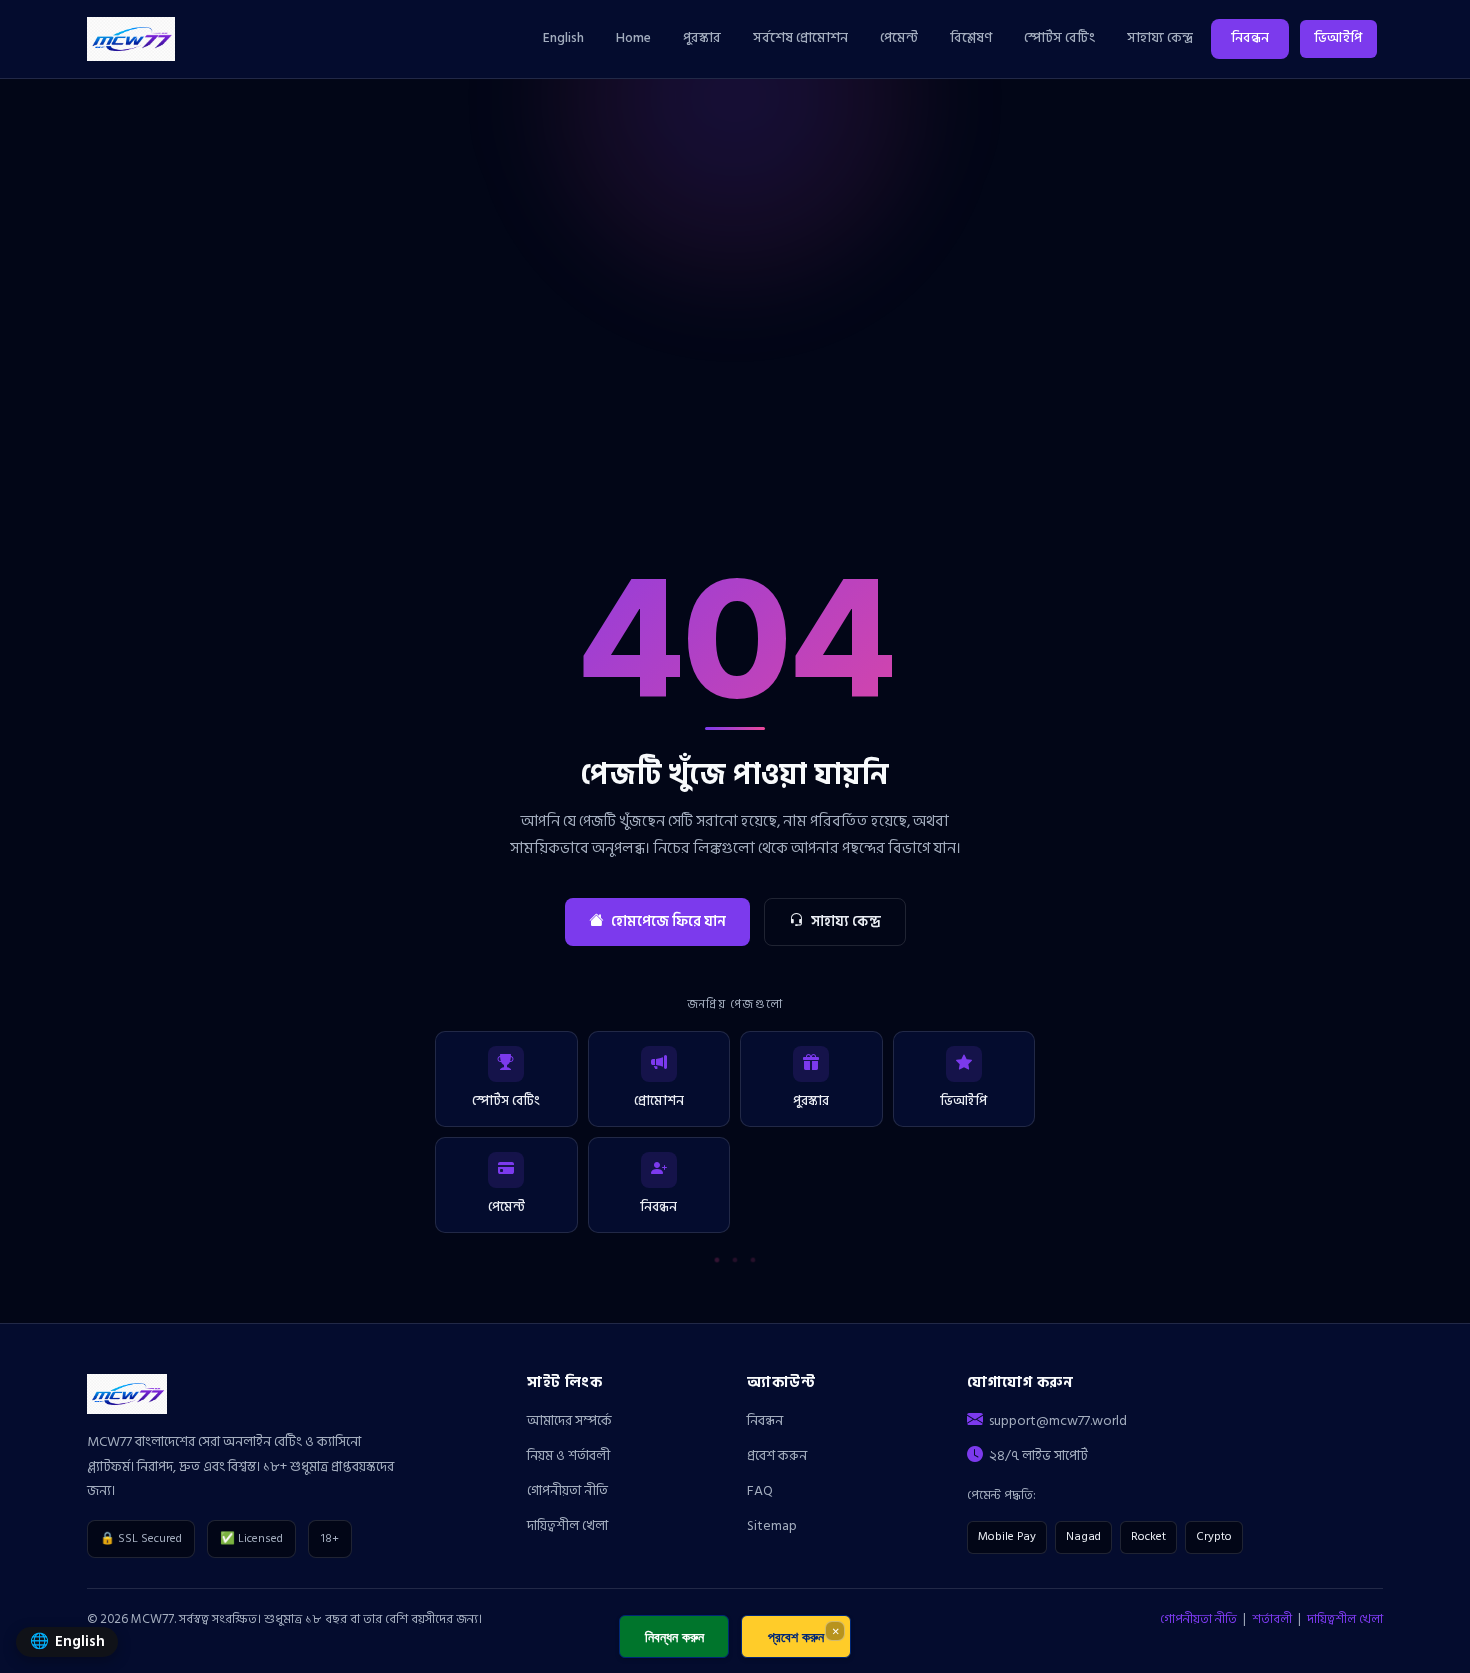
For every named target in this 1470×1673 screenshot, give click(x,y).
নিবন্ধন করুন (674, 1636)
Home (633, 38)
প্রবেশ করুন (777, 1455)
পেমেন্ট (899, 38)
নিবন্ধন (1250, 38)
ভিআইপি (1338, 38)
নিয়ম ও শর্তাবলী (568, 1455)
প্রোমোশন (659, 1101)
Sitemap (772, 1525)
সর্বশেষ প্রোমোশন (800, 38)
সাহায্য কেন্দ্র (1160, 38)
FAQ (760, 1490)
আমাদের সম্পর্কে (569, 1420)
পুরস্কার (702, 38)
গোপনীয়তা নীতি (567, 1490)
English (563, 38)
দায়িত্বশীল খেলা (567, 1525)
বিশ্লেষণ (971, 38)
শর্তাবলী (1272, 1619)
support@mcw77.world (1058, 1420)
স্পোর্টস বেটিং (1059, 38)
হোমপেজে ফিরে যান (668, 921)
